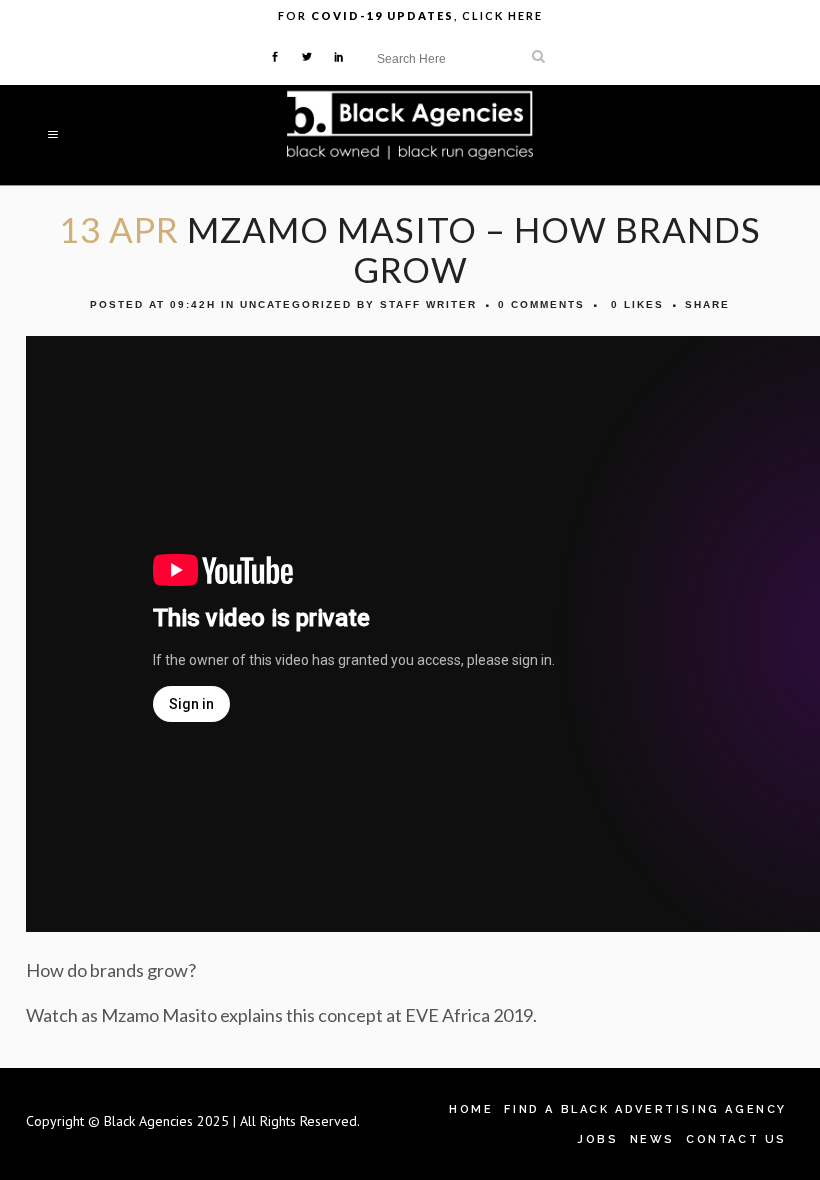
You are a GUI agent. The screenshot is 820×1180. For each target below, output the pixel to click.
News (652, 1139)
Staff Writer (428, 304)
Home (471, 1109)
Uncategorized (296, 304)
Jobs (597, 1139)
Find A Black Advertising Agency (645, 1109)
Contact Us (736, 1139)
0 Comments (541, 304)
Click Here (502, 15)
